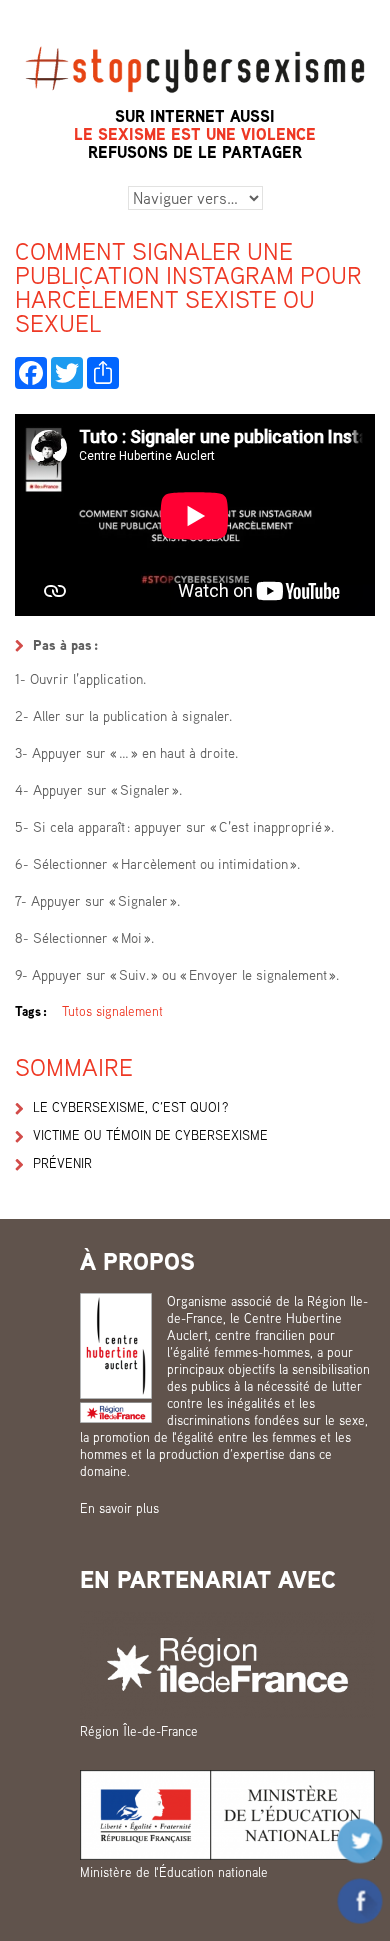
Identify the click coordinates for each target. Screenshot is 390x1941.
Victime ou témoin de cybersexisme (150, 1135)
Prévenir (62, 1163)
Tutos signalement (112, 1011)
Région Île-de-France (139, 1731)
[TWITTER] (67, 373)
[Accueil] (195, 37)
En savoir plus (119, 1508)
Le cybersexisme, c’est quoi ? (130, 1107)
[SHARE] (103, 373)
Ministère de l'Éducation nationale (174, 1872)
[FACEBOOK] (31, 373)
